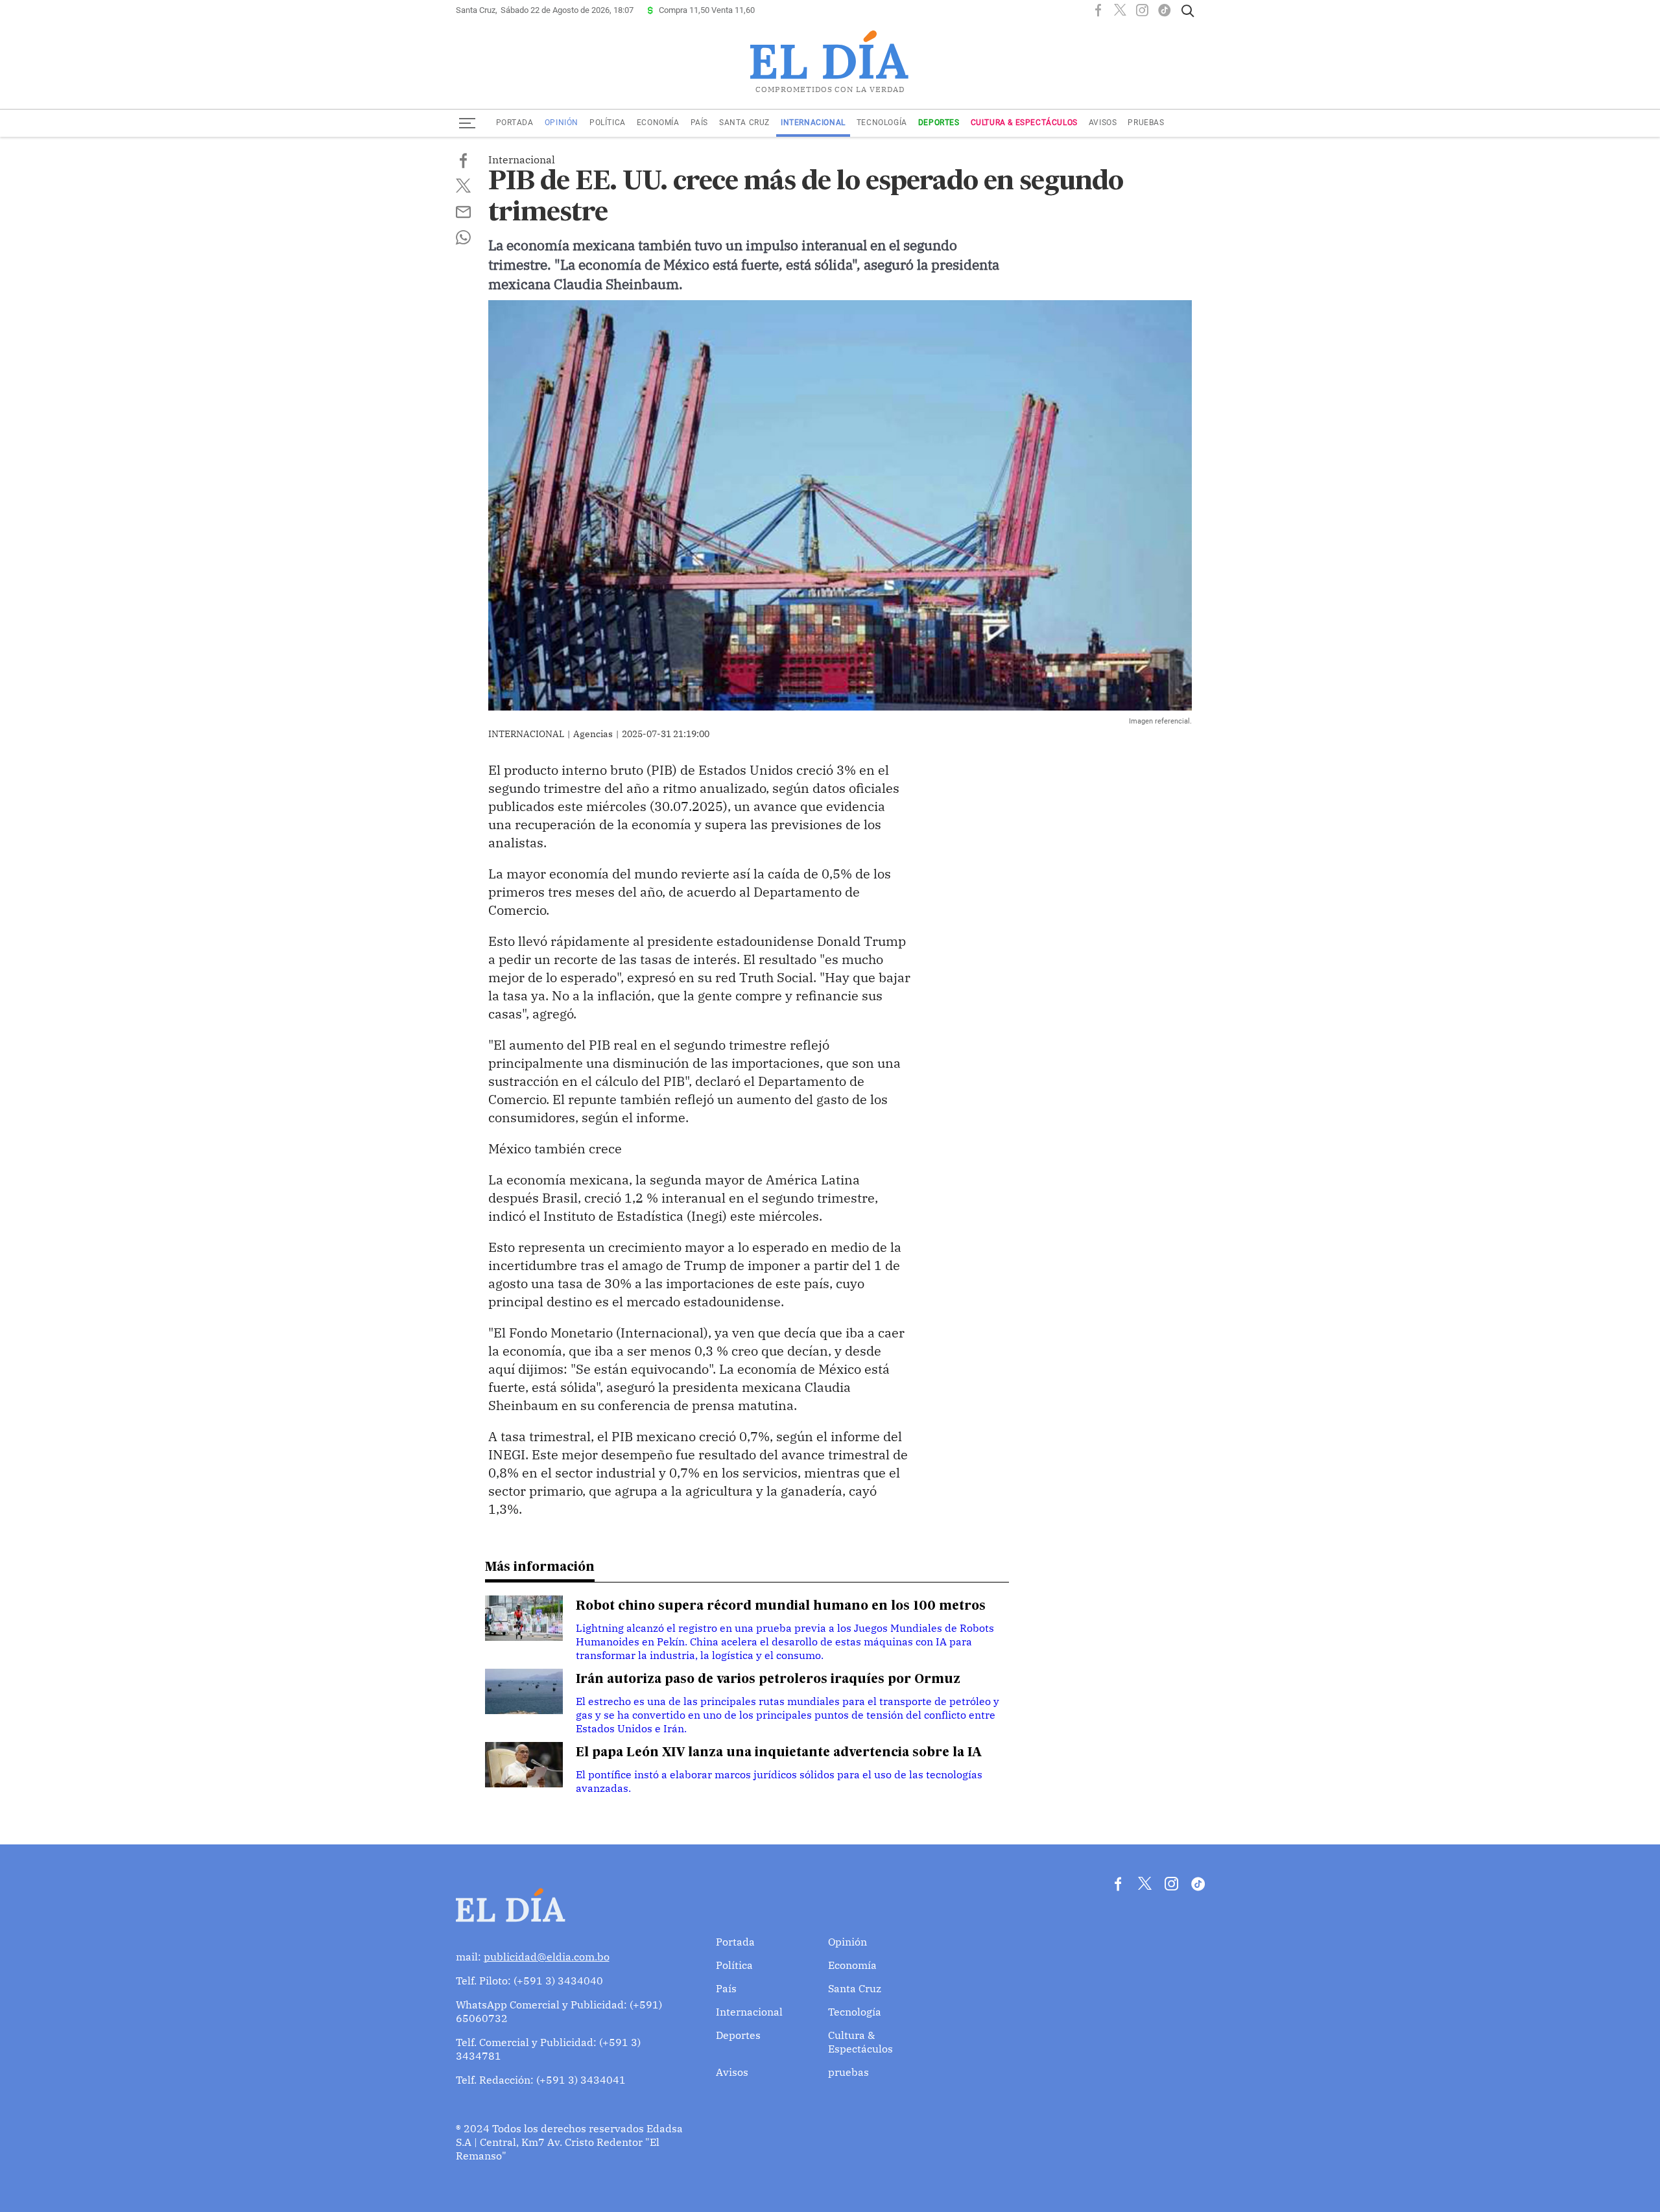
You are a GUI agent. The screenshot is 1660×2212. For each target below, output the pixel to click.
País (699, 123)
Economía (658, 123)
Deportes (939, 123)
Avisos (1103, 123)
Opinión (562, 123)
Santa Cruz (744, 123)
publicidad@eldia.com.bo (547, 1957)
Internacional (813, 123)
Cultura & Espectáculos (1024, 123)
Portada (515, 123)
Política (608, 123)
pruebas (1146, 123)
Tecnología (882, 123)
